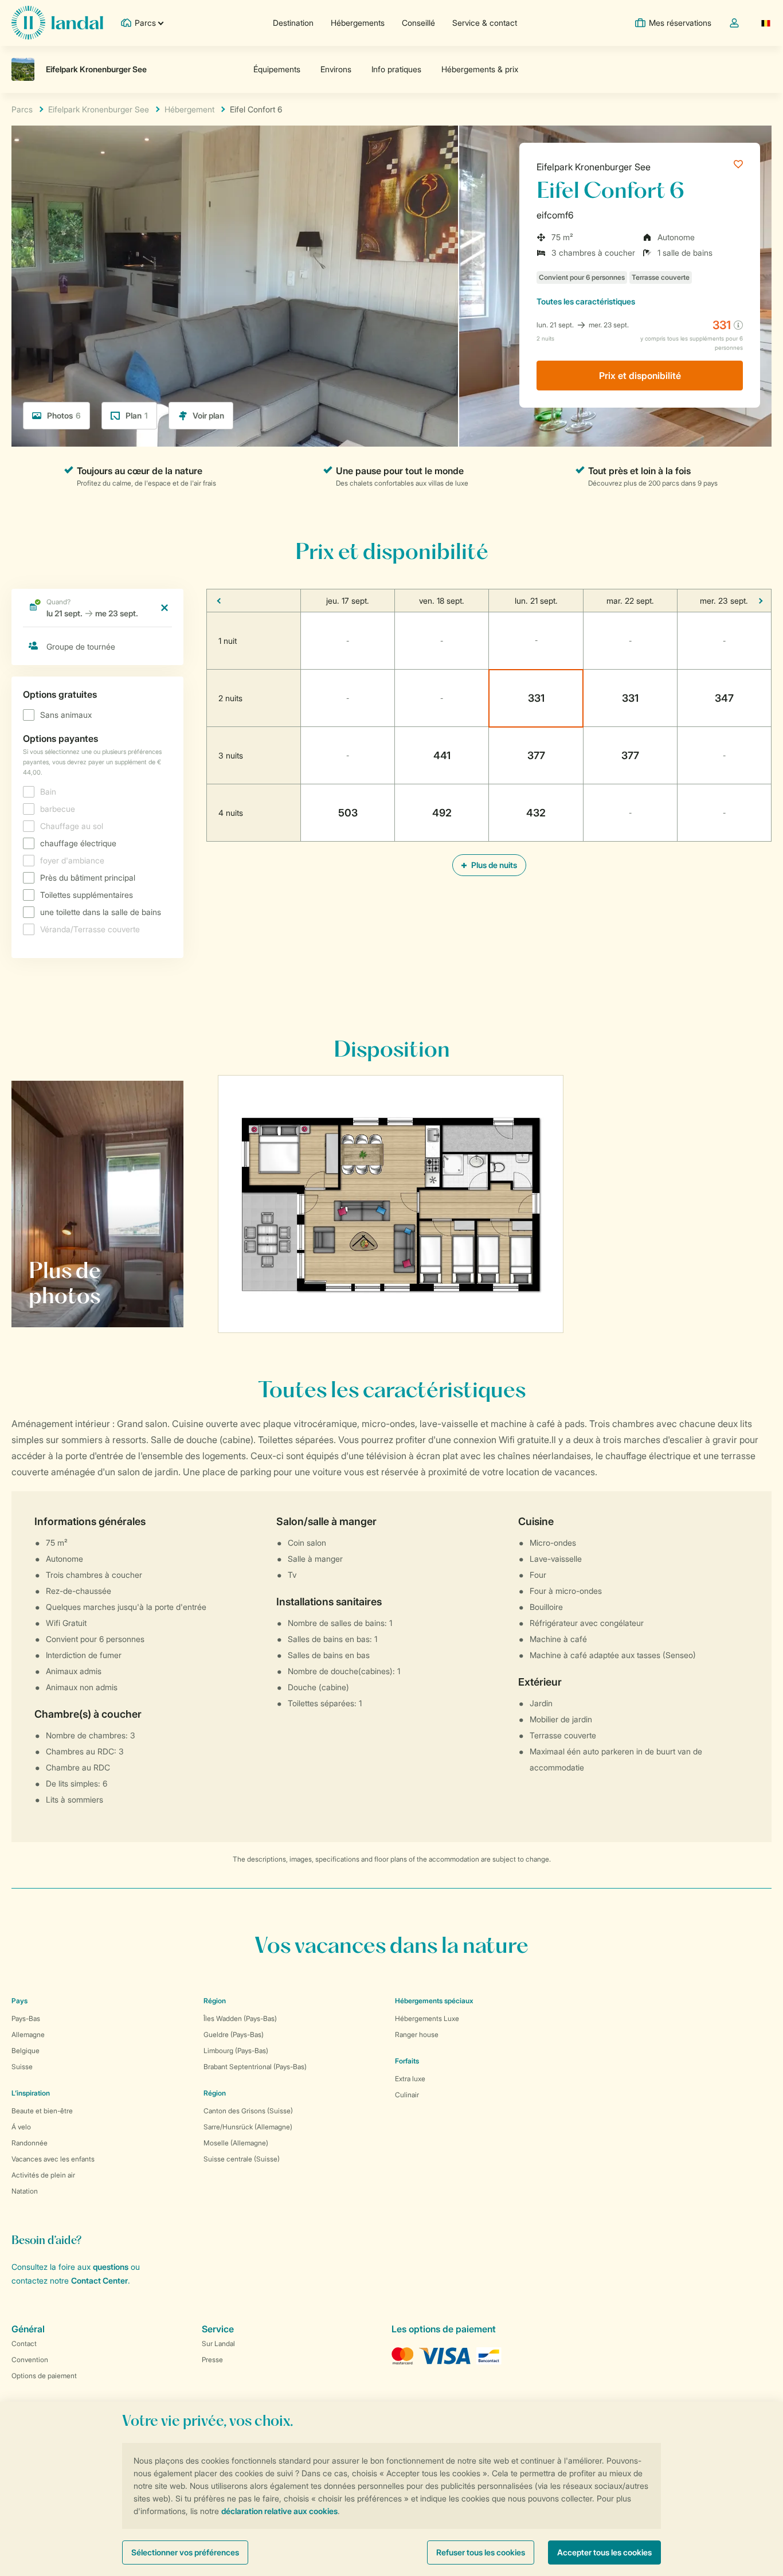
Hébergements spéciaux (434, 2001)
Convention (30, 2360)
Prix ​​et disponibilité (640, 376)
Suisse (22, 2067)
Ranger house (417, 2034)
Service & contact (485, 23)
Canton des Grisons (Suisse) (248, 2111)
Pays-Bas (26, 2018)
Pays (19, 2001)
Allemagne (28, 2034)
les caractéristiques (586, 301)
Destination (293, 23)
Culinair (407, 2095)
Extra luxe (410, 2079)
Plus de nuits (493, 865)
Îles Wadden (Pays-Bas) (240, 2018)
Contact (24, 2344)
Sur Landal (218, 2344)
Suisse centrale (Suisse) (242, 2159)
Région (215, 2001)
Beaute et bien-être (42, 2111)
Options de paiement (44, 2376)
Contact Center (99, 2280)
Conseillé (418, 23)
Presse (212, 2360)
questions (111, 2267)
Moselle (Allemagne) (236, 2143)
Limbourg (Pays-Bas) (236, 2051)
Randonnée (30, 2143)
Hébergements (358, 23)
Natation (25, 2191)
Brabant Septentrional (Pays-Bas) (255, 2067)
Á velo (21, 2127)
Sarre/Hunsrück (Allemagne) (248, 2127)
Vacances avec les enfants (53, 2159)
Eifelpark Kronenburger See (594, 167)
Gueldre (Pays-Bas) (234, 2034)
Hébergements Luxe (427, 2018)
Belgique (26, 2051)
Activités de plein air (43, 2175)
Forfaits (407, 2061)
